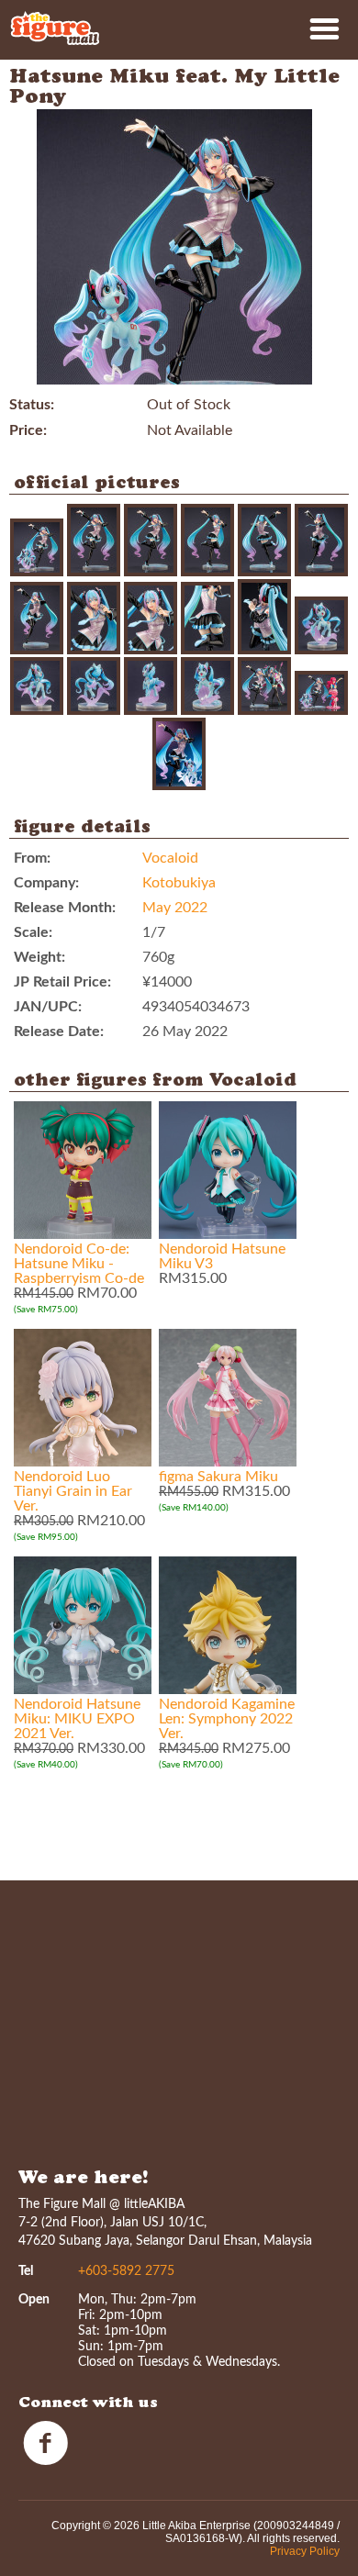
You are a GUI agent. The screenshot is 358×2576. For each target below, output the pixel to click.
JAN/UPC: (48, 1007)
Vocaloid (170, 858)
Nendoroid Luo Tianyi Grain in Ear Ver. (73, 1491)
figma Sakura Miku (218, 1477)
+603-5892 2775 (126, 2271)
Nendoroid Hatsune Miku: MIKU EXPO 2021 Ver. (77, 1719)
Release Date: (59, 1032)
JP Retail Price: (62, 982)
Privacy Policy (305, 2551)
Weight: (39, 957)
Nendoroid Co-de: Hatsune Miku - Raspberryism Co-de (79, 1264)
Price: (28, 430)
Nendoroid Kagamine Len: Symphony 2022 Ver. (227, 1719)
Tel (26, 2271)
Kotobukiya (179, 883)
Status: (32, 405)
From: (32, 858)
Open (34, 2300)
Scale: (33, 932)
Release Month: (65, 908)
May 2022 (175, 908)
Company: (46, 883)
